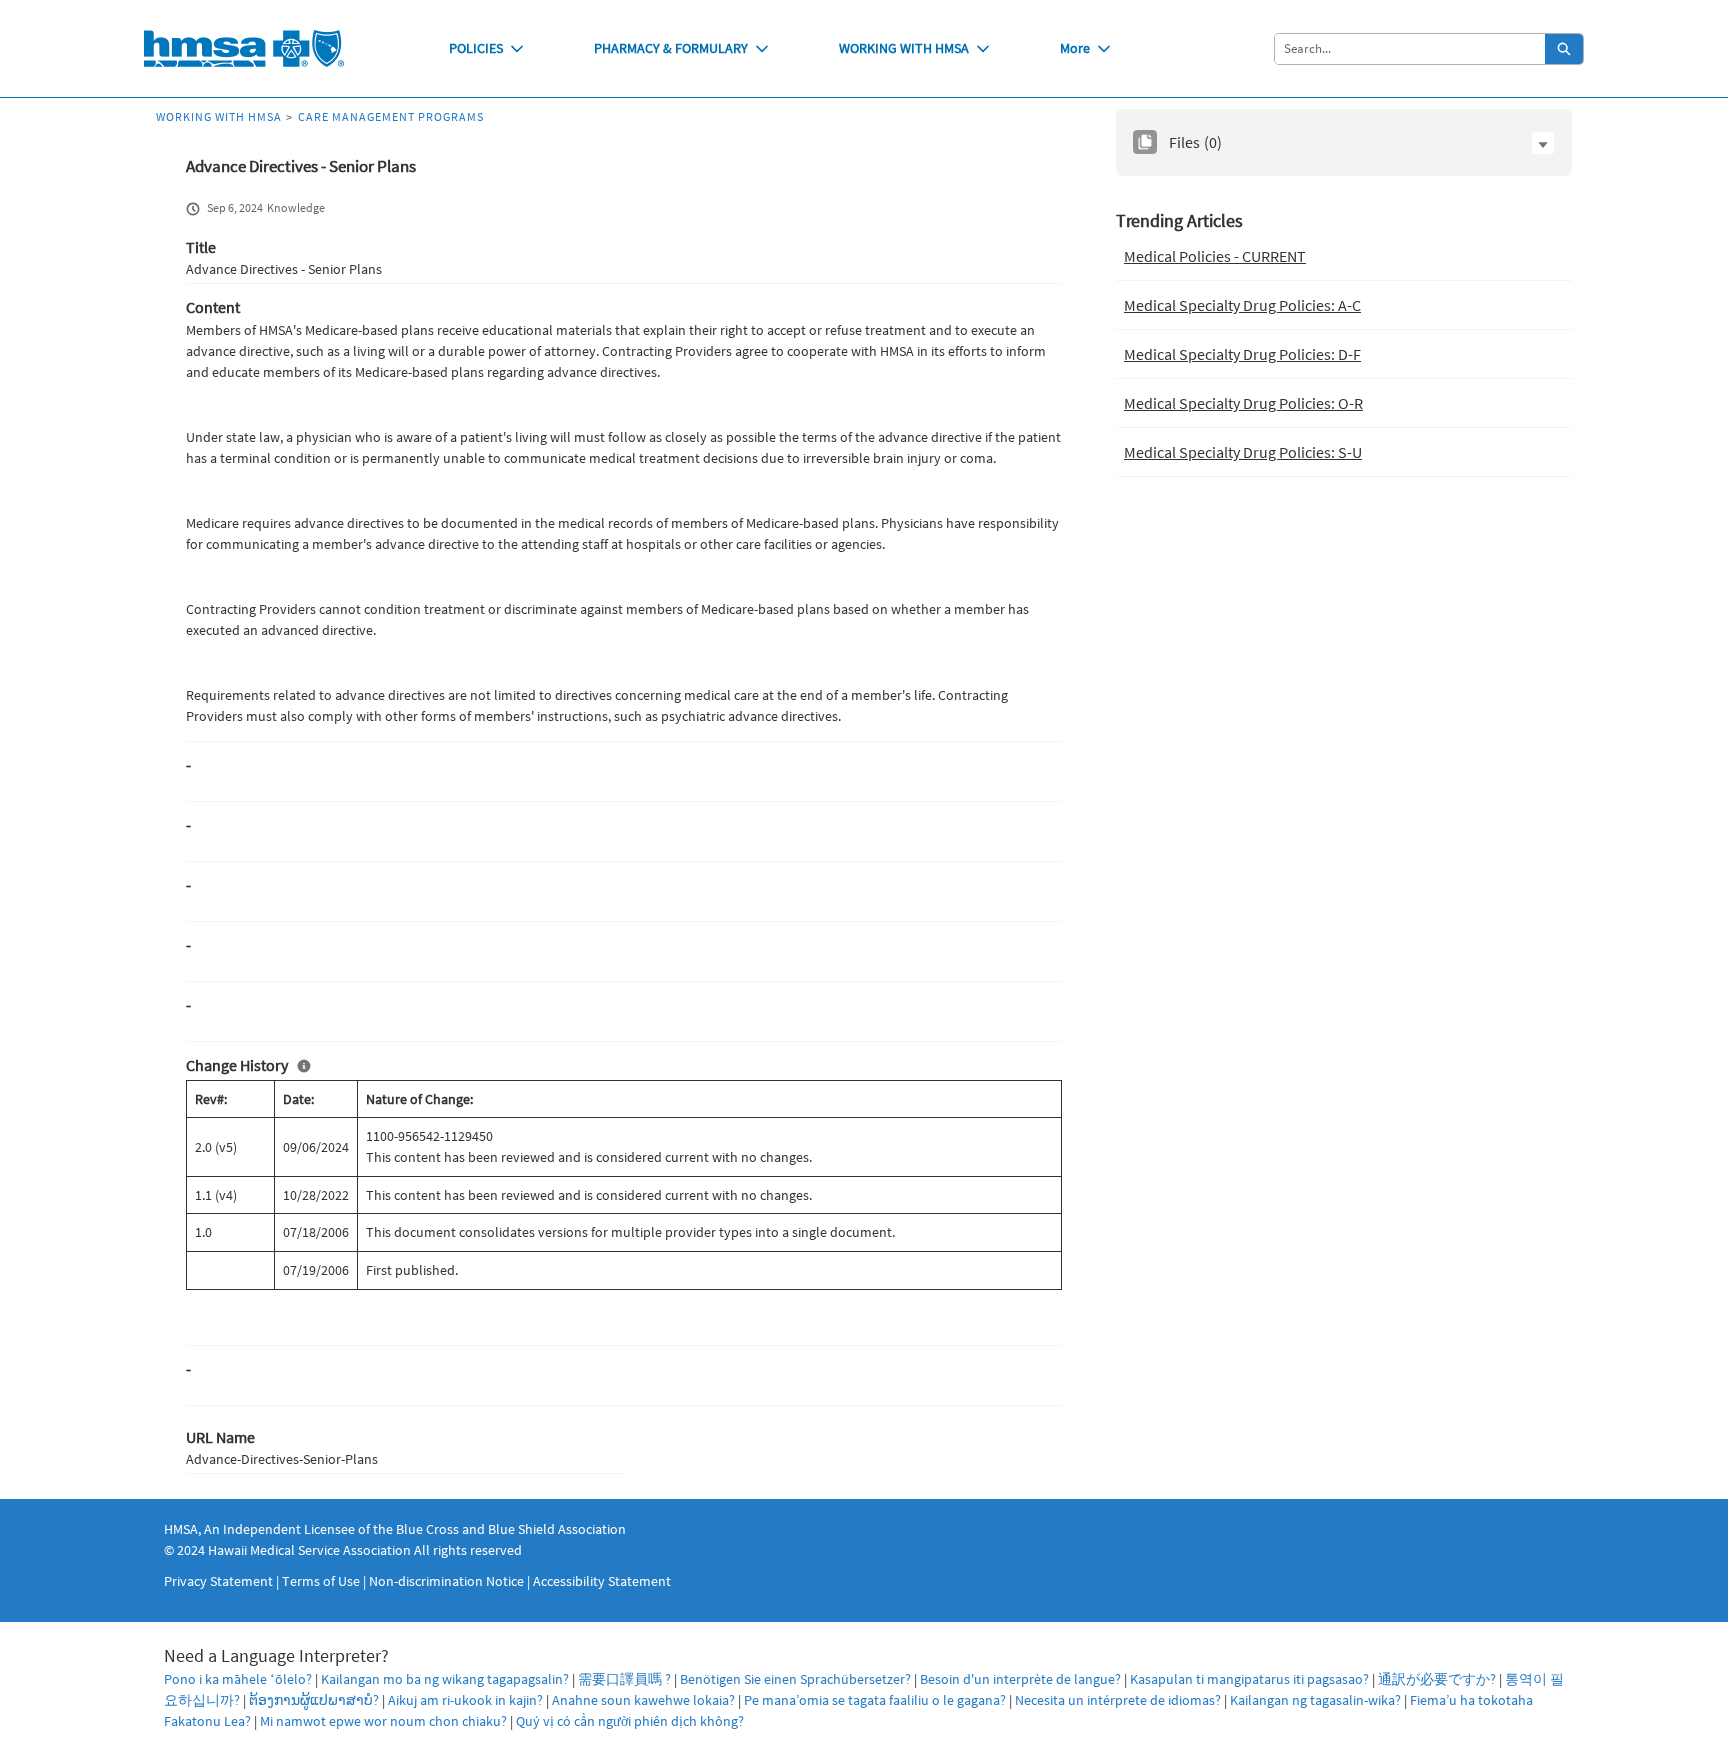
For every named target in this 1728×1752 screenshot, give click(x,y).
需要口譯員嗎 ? (624, 1679)
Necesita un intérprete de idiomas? (1118, 1700)
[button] (1543, 143)
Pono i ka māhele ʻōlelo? (238, 1679)
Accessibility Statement (602, 1581)
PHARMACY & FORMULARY (671, 48)
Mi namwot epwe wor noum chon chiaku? (383, 1721)
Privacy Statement (218, 1581)
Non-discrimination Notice (446, 1581)
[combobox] (1410, 49)
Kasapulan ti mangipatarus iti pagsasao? (1249, 1679)
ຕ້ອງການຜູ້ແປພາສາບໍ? (314, 1700)
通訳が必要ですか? (1437, 1679)
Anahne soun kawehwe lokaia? (643, 1700)
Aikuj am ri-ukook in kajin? (465, 1700)
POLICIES (476, 48)
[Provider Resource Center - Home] (244, 48)
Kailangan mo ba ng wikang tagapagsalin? (445, 1679)
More (1075, 48)
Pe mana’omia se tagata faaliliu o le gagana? (875, 1700)
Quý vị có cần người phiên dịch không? (630, 1721)
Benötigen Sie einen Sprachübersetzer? (795, 1679)
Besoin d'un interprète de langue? (1020, 1679)
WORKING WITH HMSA (904, 48)
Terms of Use (321, 1581)
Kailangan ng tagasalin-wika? (1315, 1700)
